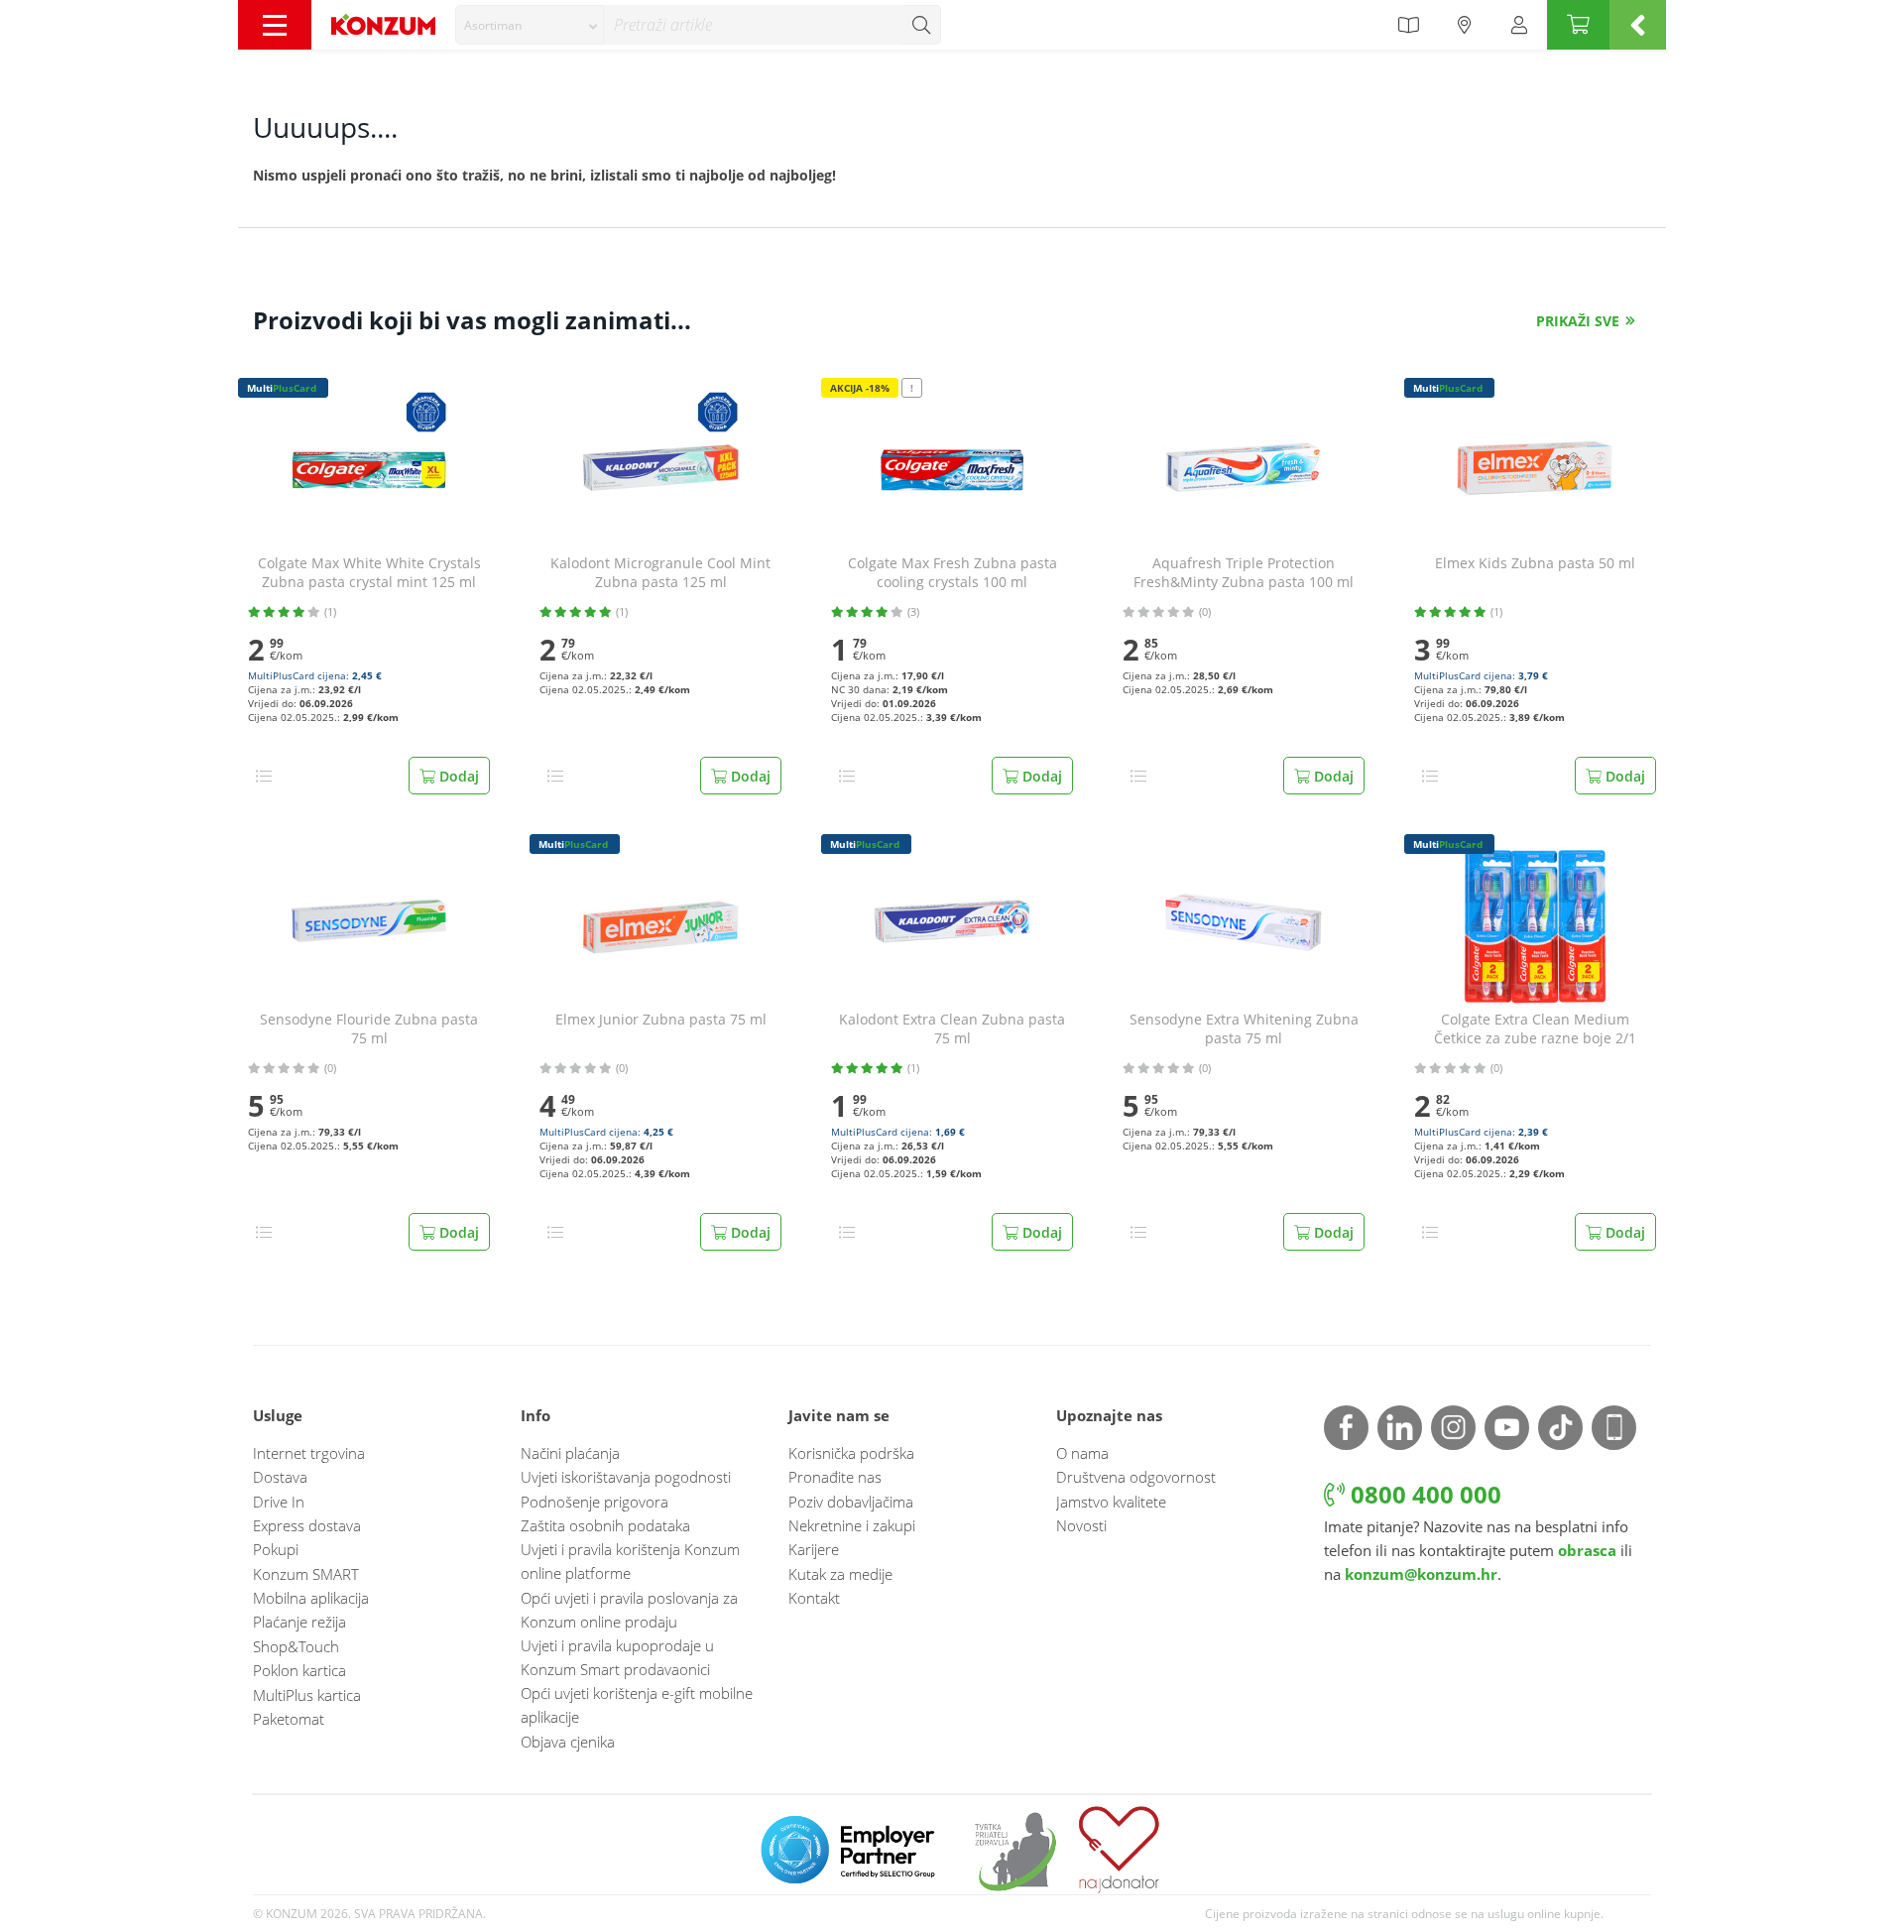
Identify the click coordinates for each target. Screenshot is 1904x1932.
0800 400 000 (1423, 1494)
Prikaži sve (1578, 321)
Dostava (280, 1477)
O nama (1082, 1453)
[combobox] (530, 25)
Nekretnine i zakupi (852, 1525)
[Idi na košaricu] (1578, 25)
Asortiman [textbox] (493, 25)
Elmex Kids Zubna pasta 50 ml (1535, 563)
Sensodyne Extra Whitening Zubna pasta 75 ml (1244, 1029)
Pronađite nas (835, 1477)
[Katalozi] (1408, 25)
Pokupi (276, 1549)
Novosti (1081, 1525)
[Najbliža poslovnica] (1465, 25)
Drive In (279, 1502)
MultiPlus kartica (307, 1695)
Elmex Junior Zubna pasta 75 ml (661, 1020)
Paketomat (289, 1719)
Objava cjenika (568, 1742)
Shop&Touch (296, 1646)
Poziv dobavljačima (851, 1502)
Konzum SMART (306, 1574)
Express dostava (307, 1525)
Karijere (814, 1549)
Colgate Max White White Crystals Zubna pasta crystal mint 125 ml (369, 573)
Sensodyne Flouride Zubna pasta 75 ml (369, 1029)
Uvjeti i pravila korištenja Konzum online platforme (630, 1561)
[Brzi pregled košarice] (1638, 25)
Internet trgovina (309, 1453)
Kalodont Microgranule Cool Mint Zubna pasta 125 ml (660, 573)
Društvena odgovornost (1136, 1477)
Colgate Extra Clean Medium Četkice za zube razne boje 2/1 (1535, 1029)
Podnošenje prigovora (595, 1502)
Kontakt (814, 1598)
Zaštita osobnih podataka (605, 1525)
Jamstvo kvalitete (1111, 1502)
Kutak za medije (840, 1574)
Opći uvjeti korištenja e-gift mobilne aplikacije (637, 1705)
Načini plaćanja (570, 1453)
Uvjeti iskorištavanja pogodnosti (626, 1477)
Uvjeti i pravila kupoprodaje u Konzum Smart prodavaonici (617, 1657)
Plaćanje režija (299, 1622)
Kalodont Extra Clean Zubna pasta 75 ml (952, 1029)
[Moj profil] (1519, 25)
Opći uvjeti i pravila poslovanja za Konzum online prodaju (629, 1610)
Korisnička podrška (851, 1453)
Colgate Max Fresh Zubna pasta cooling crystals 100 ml (952, 573)
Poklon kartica (299, 1670)
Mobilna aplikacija (311, 1598)
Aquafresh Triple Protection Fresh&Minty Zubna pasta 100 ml (1244, 573)
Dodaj (457, 776)
